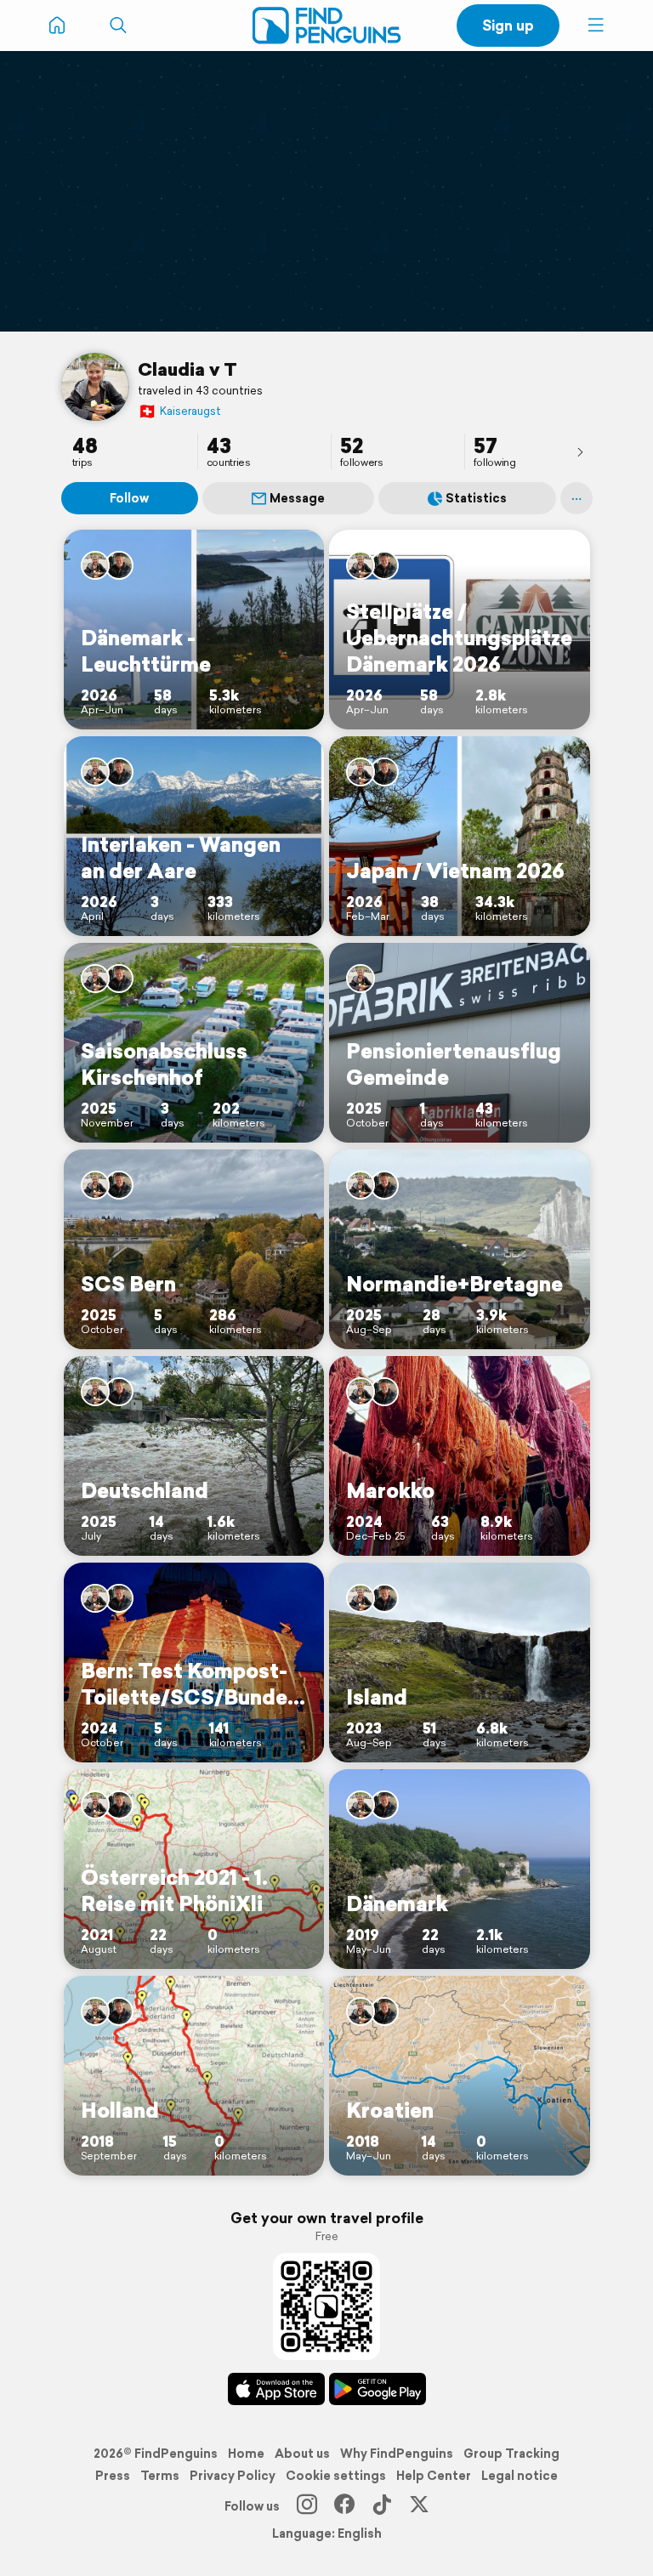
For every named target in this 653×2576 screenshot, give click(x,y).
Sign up (508, 25)
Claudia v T (187, 369)
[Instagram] (307, 2506)
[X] (419, 2506)
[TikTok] (382, 2506)
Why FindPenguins (397, 2454)
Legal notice (520, 2476)
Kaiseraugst (179, 411)
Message (297, 498)
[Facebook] (344, 2506)
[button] (596, 26)
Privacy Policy (233, 2476)
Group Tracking (511, 2454)
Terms (160, 2476)
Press (113, 2476)
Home (246, 2454)
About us (302, 2454)
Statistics (476, 498)
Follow (129, 498)
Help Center (434, 2476)
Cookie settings (336, 2476)
